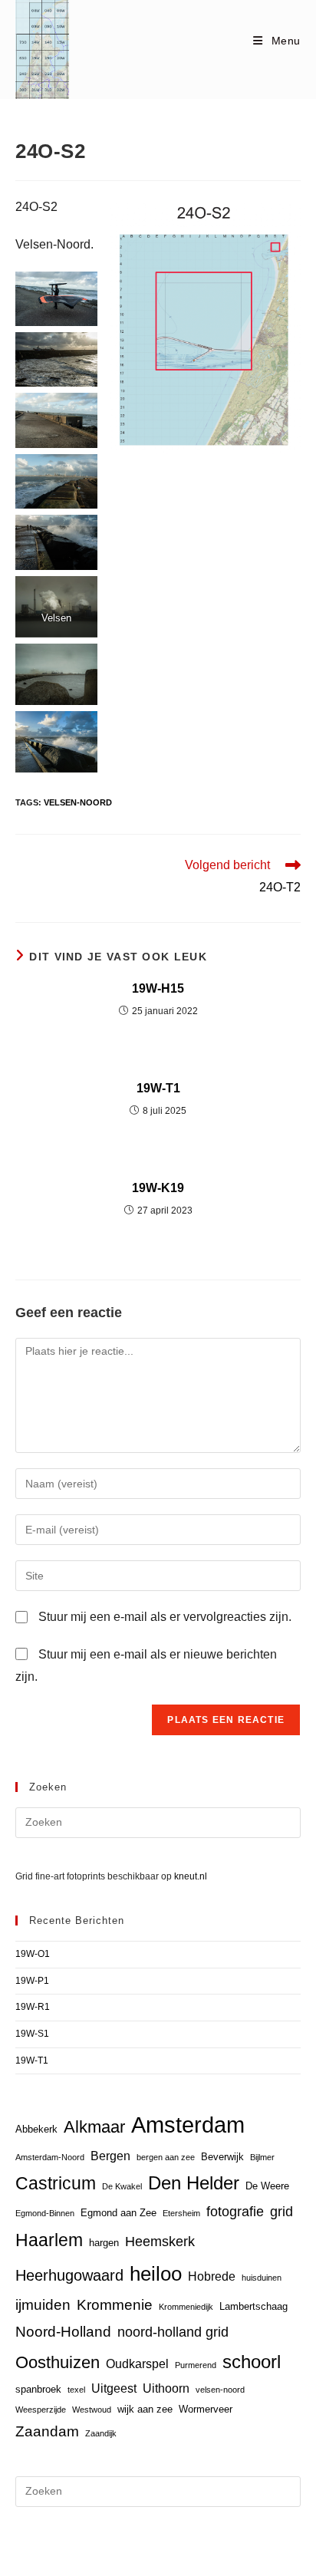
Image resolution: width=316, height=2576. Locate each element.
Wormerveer (206, 2409)
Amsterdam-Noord (50, 2157)
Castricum (56, 2183)
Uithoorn (166, 2388)
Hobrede (212, 2276)
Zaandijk (101, 2433)
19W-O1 (33, 1954)
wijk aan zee (145, 2409)
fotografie (235, 2212)
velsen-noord (78, 802)
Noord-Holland (63, 2332)
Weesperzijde (41, 2410)
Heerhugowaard (69, 2275)
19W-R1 (33, 2007)
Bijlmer (262, 2157)
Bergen (110, 2156)
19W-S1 (32, 2034)
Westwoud (92, 2410)
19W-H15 (158, 988)
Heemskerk (160, 2242)
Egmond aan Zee (118, 2213)
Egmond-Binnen (45, 2213)
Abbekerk (36, 2129)
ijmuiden (43, 2305)
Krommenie (115, 2305)
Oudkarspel (137, 2364)
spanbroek (38, 2389)
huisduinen (262, 2278)
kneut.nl (191, 1876)
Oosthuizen (58, 2362)
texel (76, 2390)
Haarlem (49, 2240)
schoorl (252, 2362)
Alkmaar (94, 2127)
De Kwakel (122, 2186)
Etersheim (181, 2213)
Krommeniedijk (186, 2307)
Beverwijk (222, 2157)
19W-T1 (158, 1088)
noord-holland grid (173, 2332)
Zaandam (47, 2431)
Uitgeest (114, 2388)
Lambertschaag (253, 2306)
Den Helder (194, 2183)
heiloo (156, 2274)
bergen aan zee (166, 2157)
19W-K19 (158, 1188)
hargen (104, 2243)
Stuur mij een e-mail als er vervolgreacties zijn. (165, 1617)
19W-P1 (32, 1981)
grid (281, 2212)
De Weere (267, 2186)
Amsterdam (188, 2125)
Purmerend (196, 2365)
